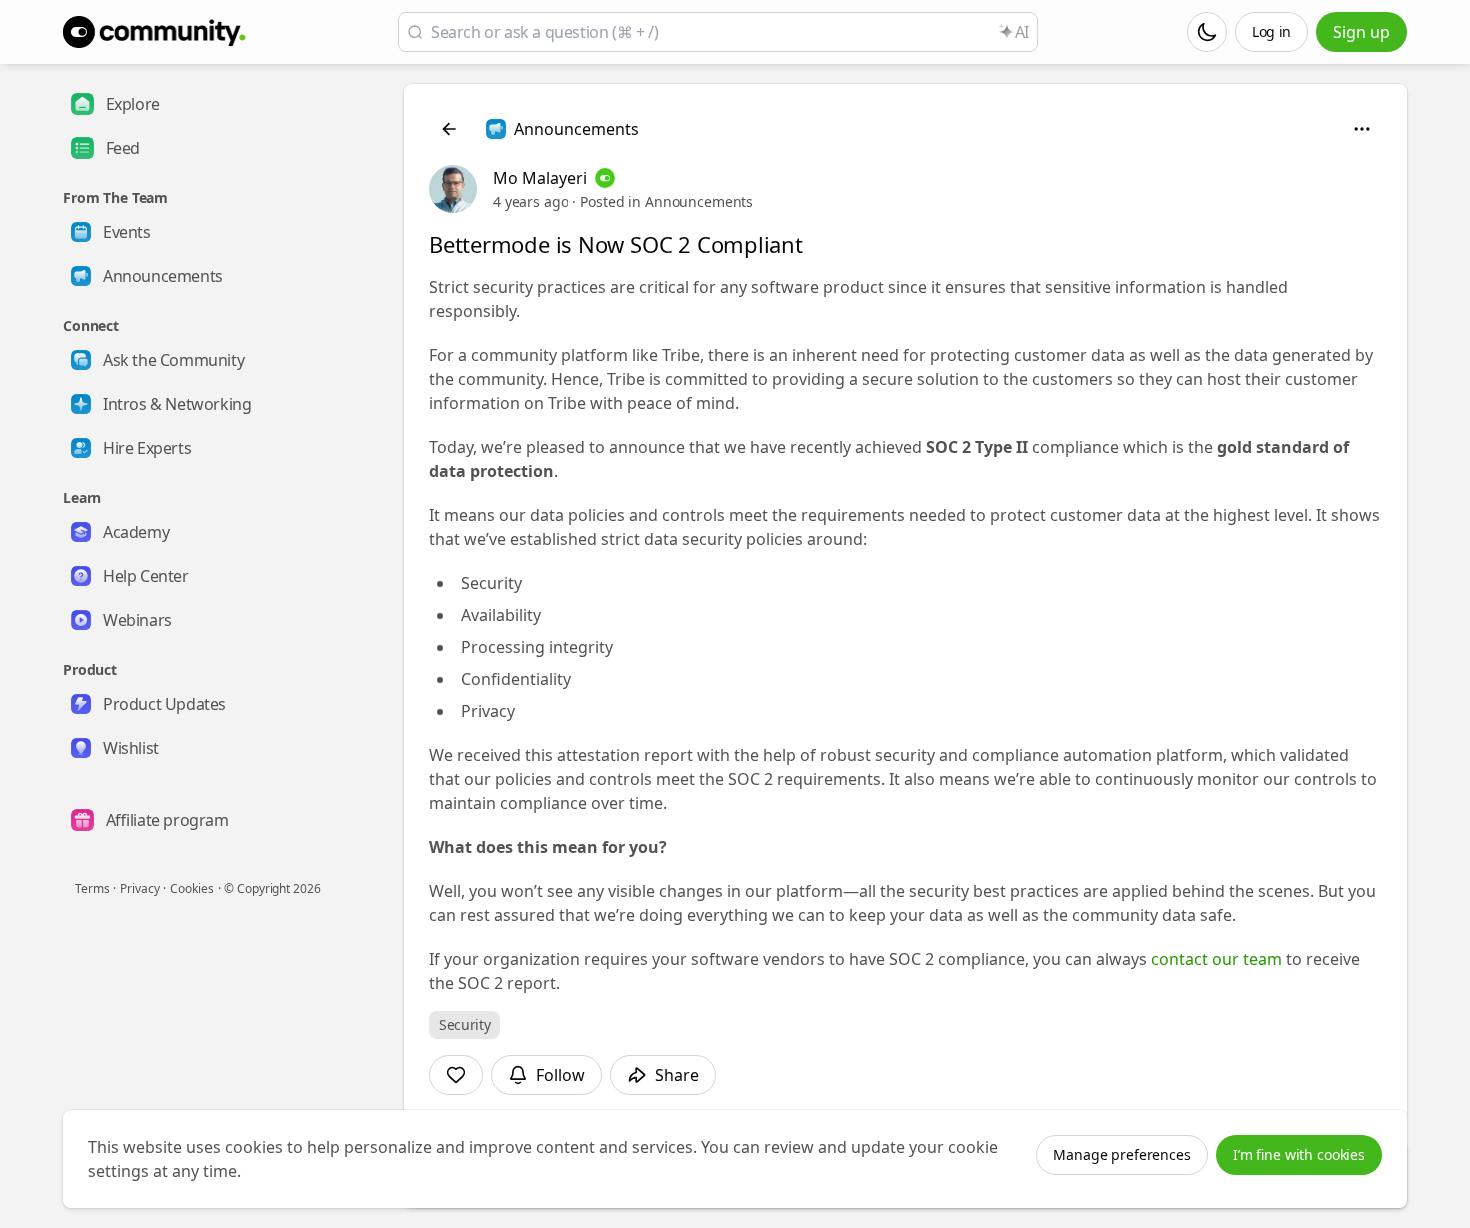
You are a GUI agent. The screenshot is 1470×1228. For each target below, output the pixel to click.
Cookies (191, 888)
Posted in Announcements (666, 201)
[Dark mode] (1207, 32)
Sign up (1361, 32)
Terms (92, 888)
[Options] (1362, 129)
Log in (1271, 31)
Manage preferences (1121, 1154)
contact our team (1216, 959)
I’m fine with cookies (1299, 1154)
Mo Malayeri (540, 178)
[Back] (449, 129)
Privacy (139, 888)
